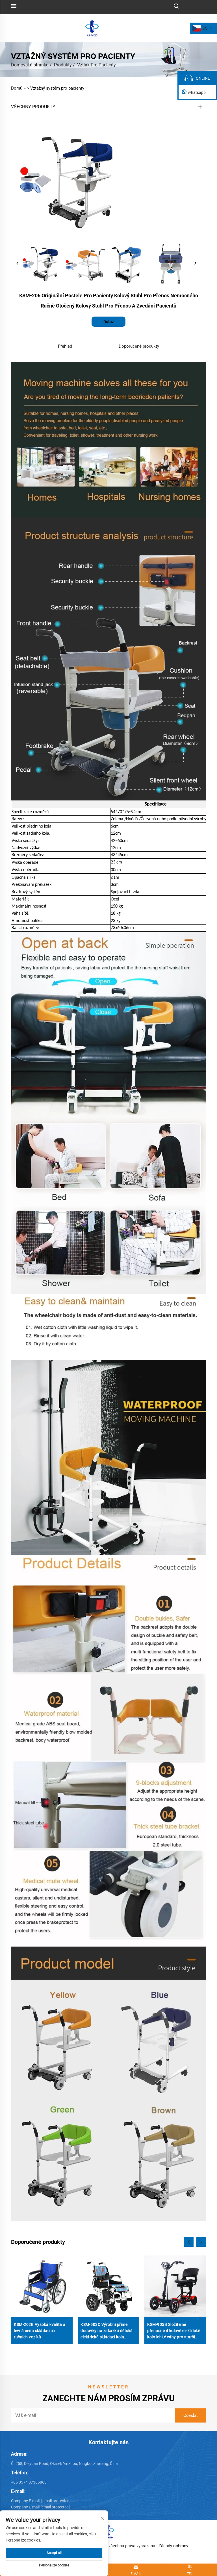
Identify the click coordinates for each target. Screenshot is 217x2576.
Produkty (63, 65)
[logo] (92, 28)
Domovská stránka (30, 65)
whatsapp (197, 92)
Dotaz (109, 322)
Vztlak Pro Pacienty (96, 65)
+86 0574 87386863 (29, 2482)
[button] (189, 2242)
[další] (195, 263)
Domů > (18, 88)
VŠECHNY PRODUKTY (33, 107)
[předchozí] (18, 263)
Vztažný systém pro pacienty (57, 88)
